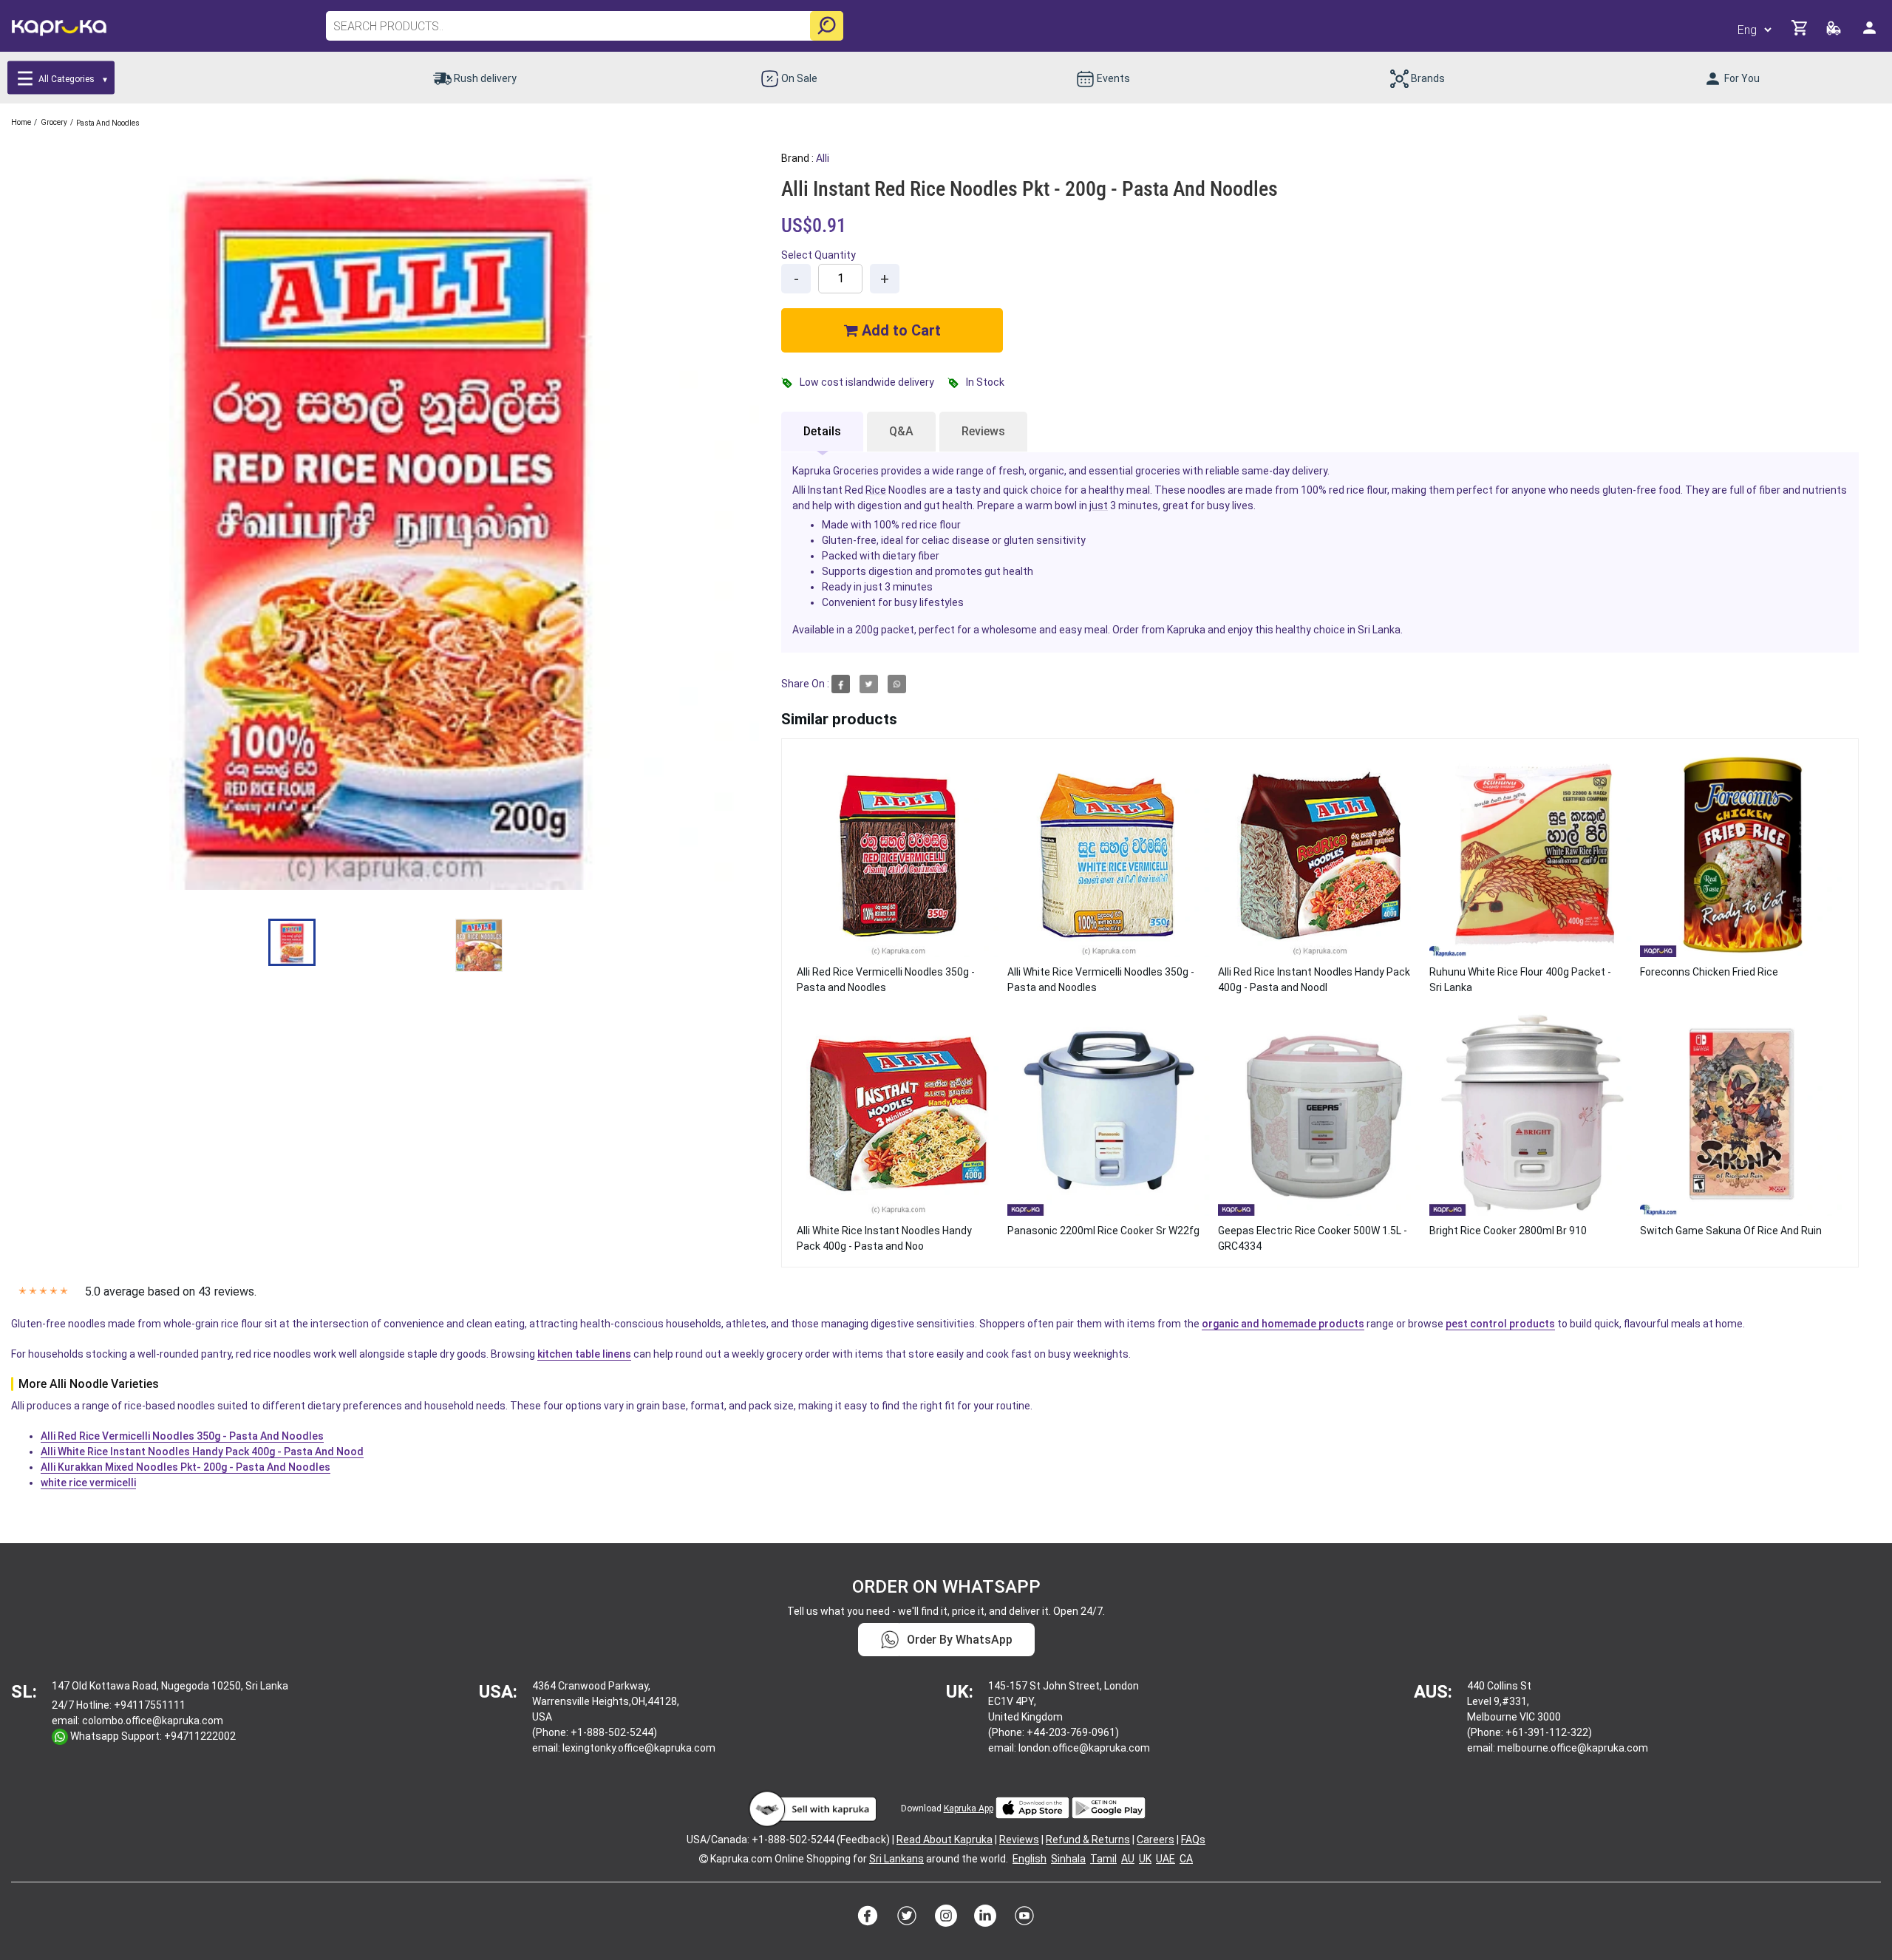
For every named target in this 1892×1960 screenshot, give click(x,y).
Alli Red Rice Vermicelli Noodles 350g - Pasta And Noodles (182, 1436)
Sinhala (1068, 1859)
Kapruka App (969, 1808)
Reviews (983, 431)
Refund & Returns (1088, 1840)
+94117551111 (150, 1705)
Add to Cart (899, 330)
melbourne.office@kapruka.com (1573, 1748)
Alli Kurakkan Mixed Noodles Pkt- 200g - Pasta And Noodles (186, 1467)
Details (822, 431)
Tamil (1103, 1859)
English (1030, 1859)
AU (1128, 1859)
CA (1186, 1859)
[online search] (827, 26)
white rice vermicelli (88, 1483)
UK (1145, 1859)
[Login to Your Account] (1871, 34)
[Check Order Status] (1835, 32)
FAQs (1193, 1840)
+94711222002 (200, 1736)
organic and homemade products (1283, 1324)
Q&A (901, 431)
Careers (1156, 1840)
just (1099, 506)
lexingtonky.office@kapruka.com (639, 1748)
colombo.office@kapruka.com (153, 1721)
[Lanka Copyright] (704, 1859)
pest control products (1500, 1324)
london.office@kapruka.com (1084, 1748)
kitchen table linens (584, 1354)
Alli (823, 158)
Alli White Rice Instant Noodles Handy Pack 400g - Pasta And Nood (202, 1452)
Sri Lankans (896, 1859)
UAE (1166, 1859)
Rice (876, 490)
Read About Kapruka (945, 1840)
